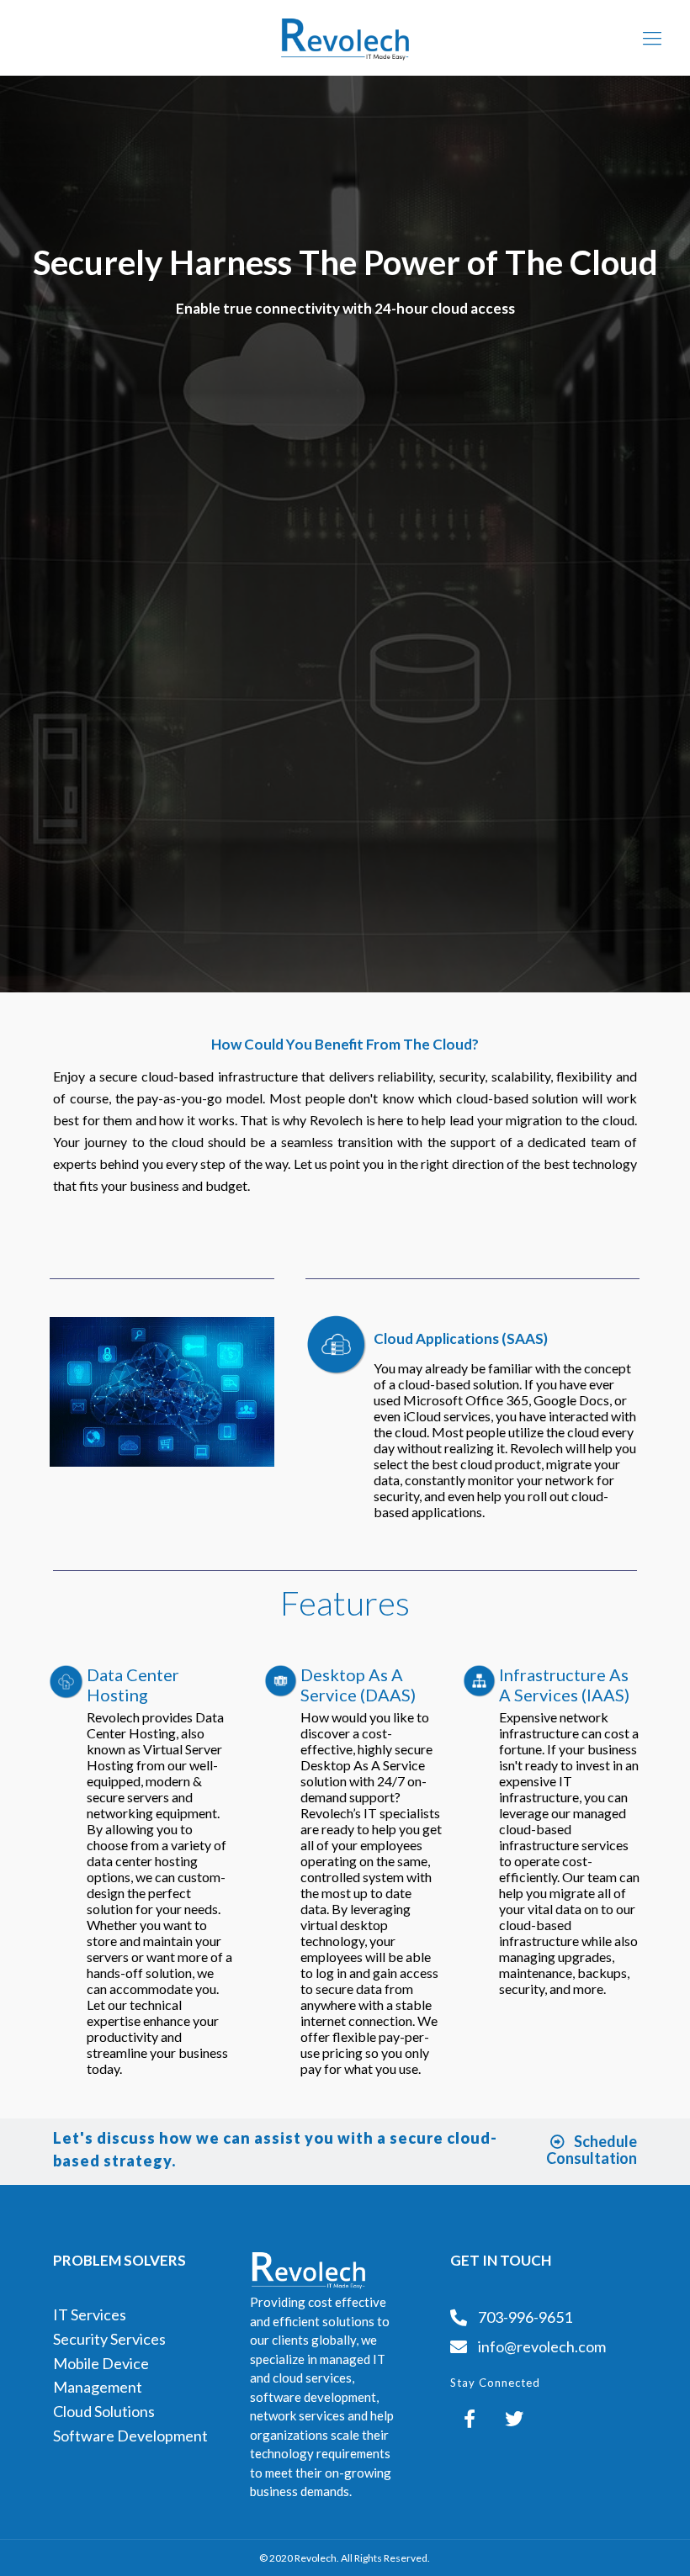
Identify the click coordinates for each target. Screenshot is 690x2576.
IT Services (90, 2314)
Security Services (109, 2339)
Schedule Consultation (592, 2150)
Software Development (130, 2436)
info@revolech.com (542, 2346)
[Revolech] (345, 38)
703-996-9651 (524, 2317)
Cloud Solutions (104, 2411)
